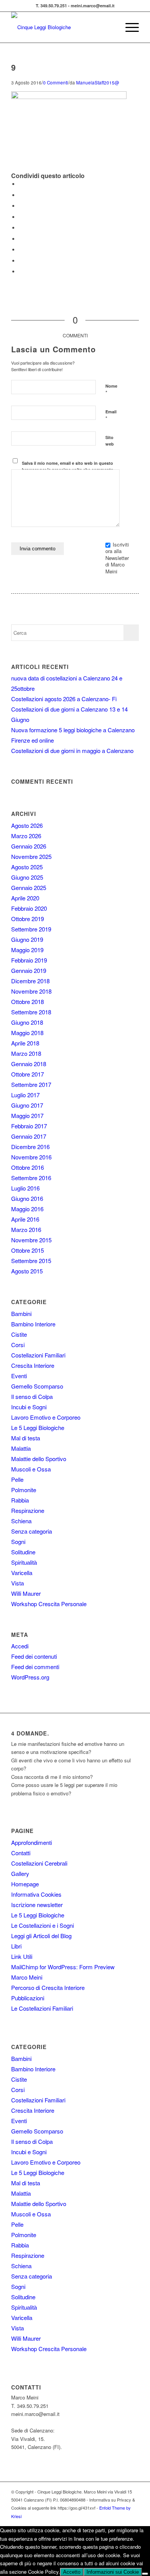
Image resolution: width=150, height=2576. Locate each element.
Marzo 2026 (26, 836)
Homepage (25, 1884)
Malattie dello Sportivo (39, 1459)
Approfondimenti (32, 1842)
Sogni (18, 1541)
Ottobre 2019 (27, 919)
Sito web (110, 441)
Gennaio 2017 (29, 1136)
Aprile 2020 (25, 898)
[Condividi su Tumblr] (21, 239)
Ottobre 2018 (27, 1002)
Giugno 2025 (27, 877)
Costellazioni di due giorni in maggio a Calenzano (72, 751)
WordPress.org (30, 1677)
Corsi (18, 1345)
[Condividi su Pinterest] (21, 217)
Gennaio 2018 (29, 1064)
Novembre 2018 (31, 991)
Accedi (20, 1646)
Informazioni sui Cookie (113, 2572)
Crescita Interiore (33, 1365)
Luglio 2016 (25, 1188)
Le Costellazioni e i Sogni (42, 1925)
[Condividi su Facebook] (21, 184)
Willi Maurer (26, 1593)
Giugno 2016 (27, 1198)
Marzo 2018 (26, 1053)
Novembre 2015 (31, 1240)
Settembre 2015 (31, 1261)
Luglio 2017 (25, 1095)
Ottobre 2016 (27, 1167)
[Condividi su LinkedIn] (21, 228)
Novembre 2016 (31, 1157)
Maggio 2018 (27, 1033)
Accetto (72, 2572)
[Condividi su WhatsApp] (21, 206)
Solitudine (23, 1552)
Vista (17, 1583)
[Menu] (128, 27)
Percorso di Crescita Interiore (48, 1987)
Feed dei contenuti (34, 1656)
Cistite (19, 1334)
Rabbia (20, 1500)
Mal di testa (26, 1438)
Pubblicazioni (28, 1998)
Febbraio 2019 (29, 960)
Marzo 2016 (26, 1229)
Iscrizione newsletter (37, 1905)
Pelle (17, 1479)
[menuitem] (110, 27)
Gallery (20, 1873)
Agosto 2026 (27, 825)
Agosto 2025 (27, 867)
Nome (111, 390)
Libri (16, 1946)
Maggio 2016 (27, 1209)
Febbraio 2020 (29, 908)
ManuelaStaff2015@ (98, 83)
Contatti (21, 1853)
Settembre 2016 (31, 1178)
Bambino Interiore (33, 1324)
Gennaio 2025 (29, 888)
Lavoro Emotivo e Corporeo (46, 1417)
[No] (145, 2574)
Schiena (21, 1521)
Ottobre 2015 (27, 1250)
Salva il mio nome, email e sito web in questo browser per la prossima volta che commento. (68, 466)
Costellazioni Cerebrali (39, 1863)
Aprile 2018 (25, 1043)
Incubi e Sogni (29, 1407)
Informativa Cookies (36, 1894)
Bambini (21, 1314)
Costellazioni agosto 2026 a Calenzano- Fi (64, 699)
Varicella (22, 1573)
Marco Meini (27, 1977)
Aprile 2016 (25, 1219)
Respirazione (28, 1510)
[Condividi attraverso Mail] (21, 272)
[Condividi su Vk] (21, 250)
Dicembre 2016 (30, 1147)
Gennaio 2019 (29, 970)
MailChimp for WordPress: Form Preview (63, 1967)
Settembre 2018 (31, 1012)
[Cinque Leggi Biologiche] (62, 27)
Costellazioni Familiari (38, 1355)
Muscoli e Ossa (31, 1469)
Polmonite (24, 1490)
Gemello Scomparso (37, 1386)
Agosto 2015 (27, 1271)
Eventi (19, 1376)
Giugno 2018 (27, 1022)
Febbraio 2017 (29, 1126)
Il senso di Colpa (32, 1396)
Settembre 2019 (31, 929)
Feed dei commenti (35, 1667)
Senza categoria (32, 1531)
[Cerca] (110, 27)
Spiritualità (24, 1562)
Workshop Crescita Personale (49, 1604)
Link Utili (22, 1956)
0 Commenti (56, 83)
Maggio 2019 (27, 950)
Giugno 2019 (27, 939)
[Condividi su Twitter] (21, 195)
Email (111, 415)
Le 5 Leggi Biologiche (38, 1428)
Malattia (21, 1448)
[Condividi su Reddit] (21, 261)
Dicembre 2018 (30, 981)
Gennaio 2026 (29, 846)
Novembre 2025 (31, 856)
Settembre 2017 (31, 1084)
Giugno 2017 (27, 1105)
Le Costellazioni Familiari (42, 2008)
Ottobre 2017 (27, 1074)
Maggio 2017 (27, 1115)
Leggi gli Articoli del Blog (41, 1936)
